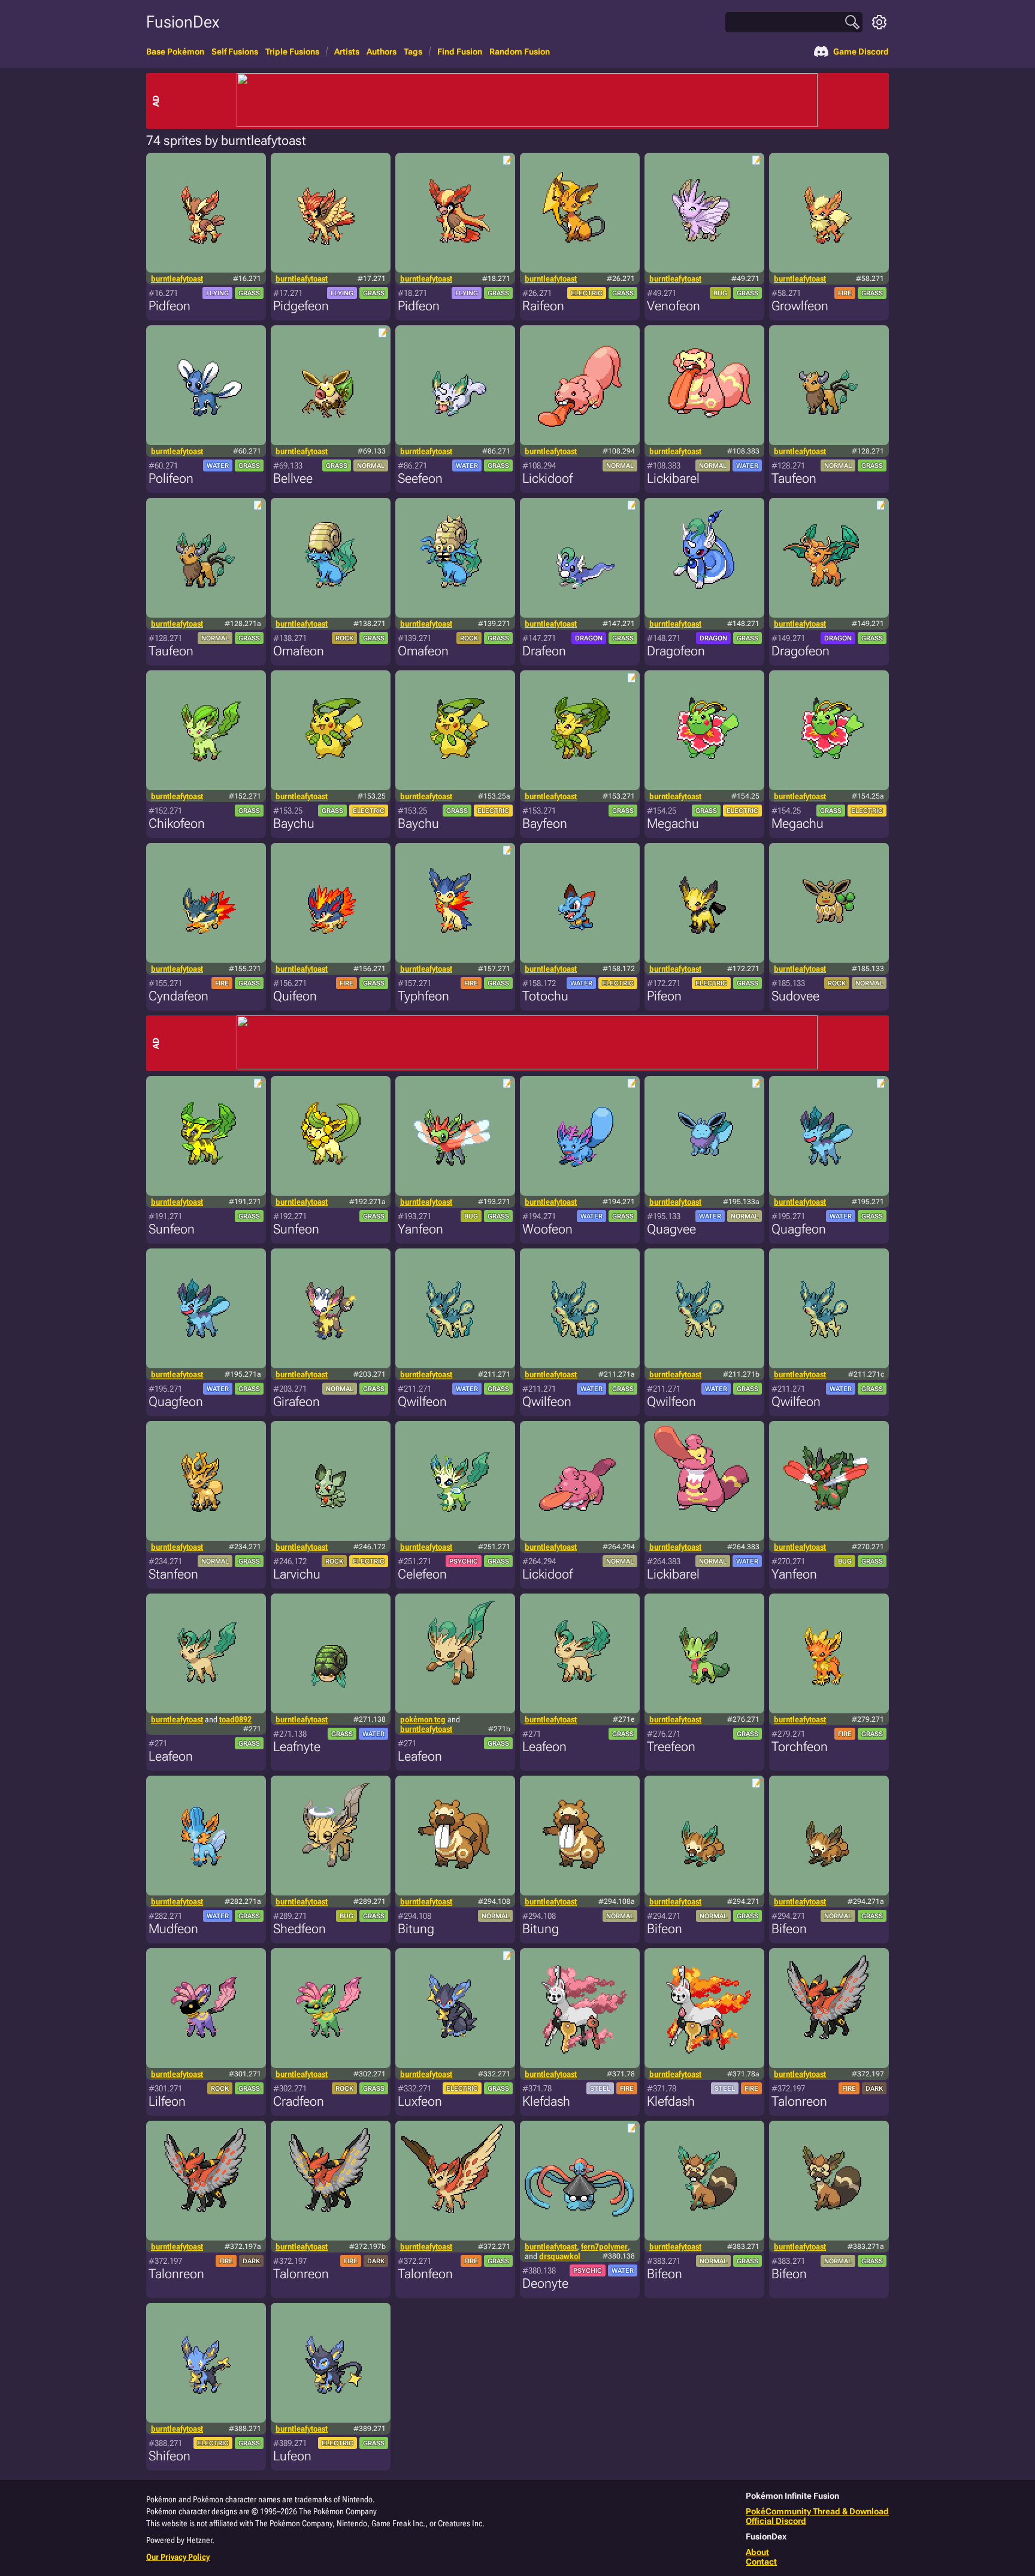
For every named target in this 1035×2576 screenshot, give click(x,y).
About (757, 2552)
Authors (382, 52)
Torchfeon (800, 1747)
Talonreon (799, 2101)
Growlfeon (800, 306)
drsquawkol (560, 2256)
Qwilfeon (422, 1402)
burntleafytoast (177, 279)
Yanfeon (420, 1229)
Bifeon (665, 1929)
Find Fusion (460, 52)
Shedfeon (299, 1929)
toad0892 (235, 1719)
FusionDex (183, 22)
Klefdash (546, 2101)
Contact (761, 2562)
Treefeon (671, 1747)
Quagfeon (799, 1229)
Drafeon (544, 651)
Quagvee (671, 1229)
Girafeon (296, 1402)
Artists (347, 52)
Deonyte (545, 2283)
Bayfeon (545, 823)
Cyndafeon (178, 996)
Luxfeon (420, 2101)
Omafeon (299, 651)
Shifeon (170, 2456)
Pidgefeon (301, 306)
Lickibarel (673, 478)
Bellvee (293, 478)
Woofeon (547, 1229)
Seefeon (420, 478)
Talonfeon (425, 2274)
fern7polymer (604, 2247)
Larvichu (297, 1574)
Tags (413, 52)
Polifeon (171, 478)
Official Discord (776, 2521)
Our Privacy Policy (178, 2557)
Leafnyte (297, 1747)
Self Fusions (235, 52)
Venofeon (674, 306)
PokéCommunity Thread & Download (817, 2511)
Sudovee (795, 996)
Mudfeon (173, 1929)
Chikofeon (177, 823)
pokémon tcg (423, 1719)
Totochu (545, 996)
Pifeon (664, 996)
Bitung (416, 1929)
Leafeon (171, 1756)
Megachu (673, 823)
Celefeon (422, 1574)
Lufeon (292, 2456)
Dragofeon (676, 651)
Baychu (294, 823)
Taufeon (794, 478)
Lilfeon (167, 2101)
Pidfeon (170, 306)
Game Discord (861, 52)
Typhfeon (423, 996)
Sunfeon (172, 1229)
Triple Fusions (292, 52)
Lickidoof (547, 478)
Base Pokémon (175, 52)
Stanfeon (173, 1574)
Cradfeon (299, 2101)
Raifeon (543, 306)
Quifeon (295, 996)
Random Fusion (520, 52)
